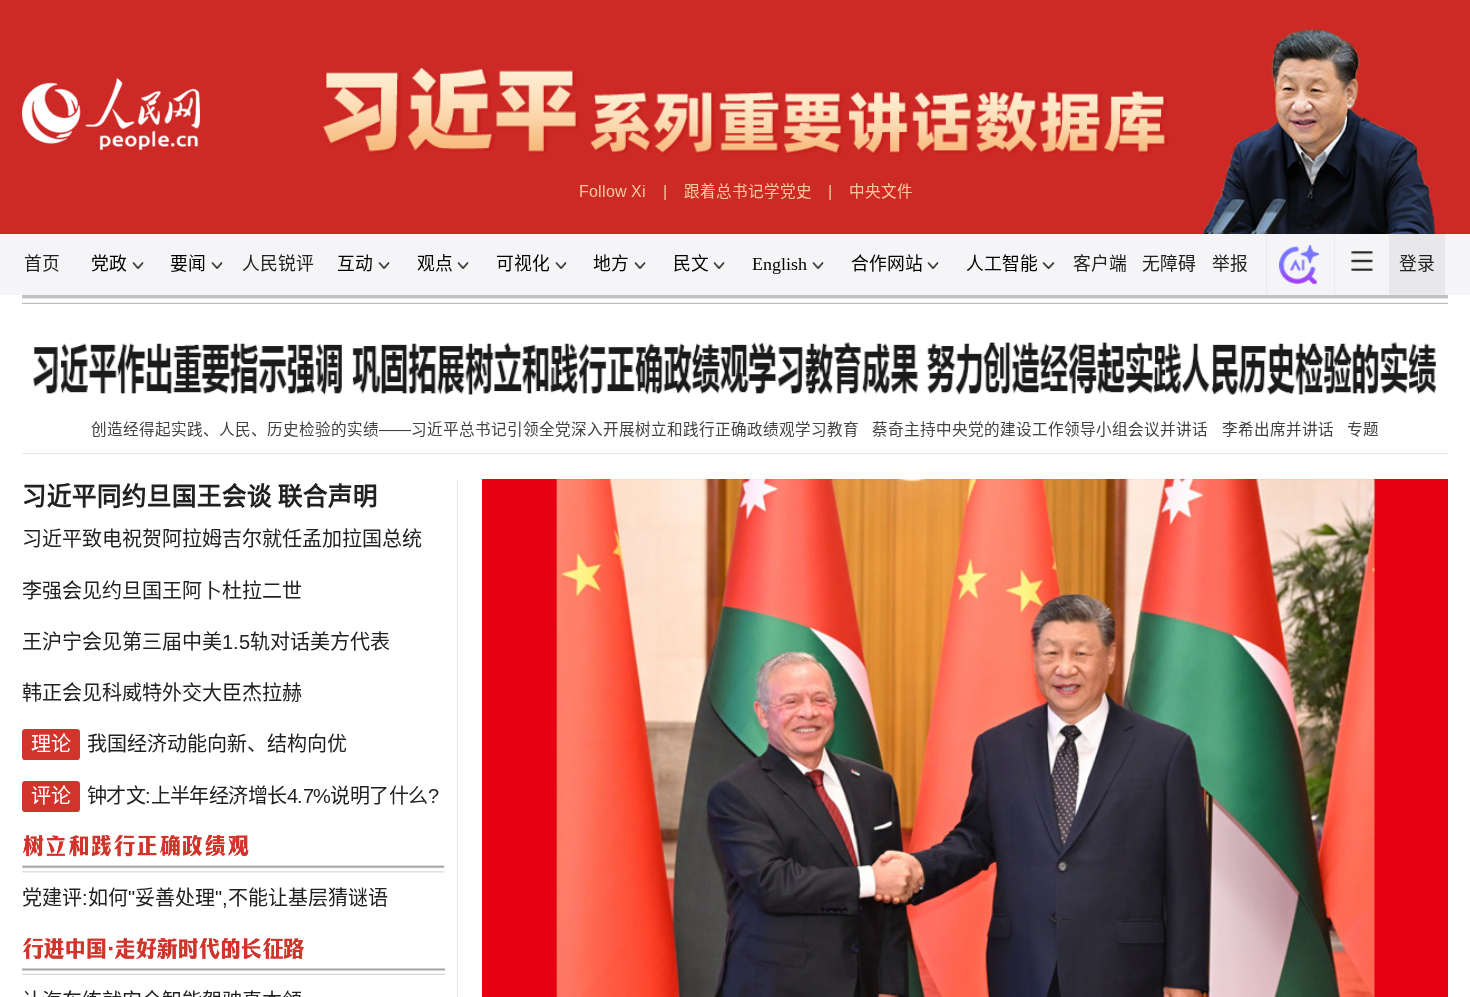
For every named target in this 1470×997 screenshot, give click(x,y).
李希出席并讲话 (1278, 429)
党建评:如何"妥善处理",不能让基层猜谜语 (205, 898)
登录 (1417, 264)
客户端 (1100, 264)
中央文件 (881, 191)
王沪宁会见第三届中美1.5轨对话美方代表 (206, 642)
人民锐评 (278, 264)
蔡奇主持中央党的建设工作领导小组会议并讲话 (1040, 429)
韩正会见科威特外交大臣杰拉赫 (162, 693)
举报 (1230, 264)
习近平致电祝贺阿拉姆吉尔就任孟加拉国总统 (222, 539)
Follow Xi (612, 191)
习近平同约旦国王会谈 (147, 496)
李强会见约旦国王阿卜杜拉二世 (162, 591)
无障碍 (1169, 264)
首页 (42, 264)
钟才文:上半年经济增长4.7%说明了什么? (262, 796)
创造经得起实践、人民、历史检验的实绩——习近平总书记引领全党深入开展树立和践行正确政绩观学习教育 (475, 429)
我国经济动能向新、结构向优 (217, 744)
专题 (1363, 429)
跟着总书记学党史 (748, 191)
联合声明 (328, 496)
